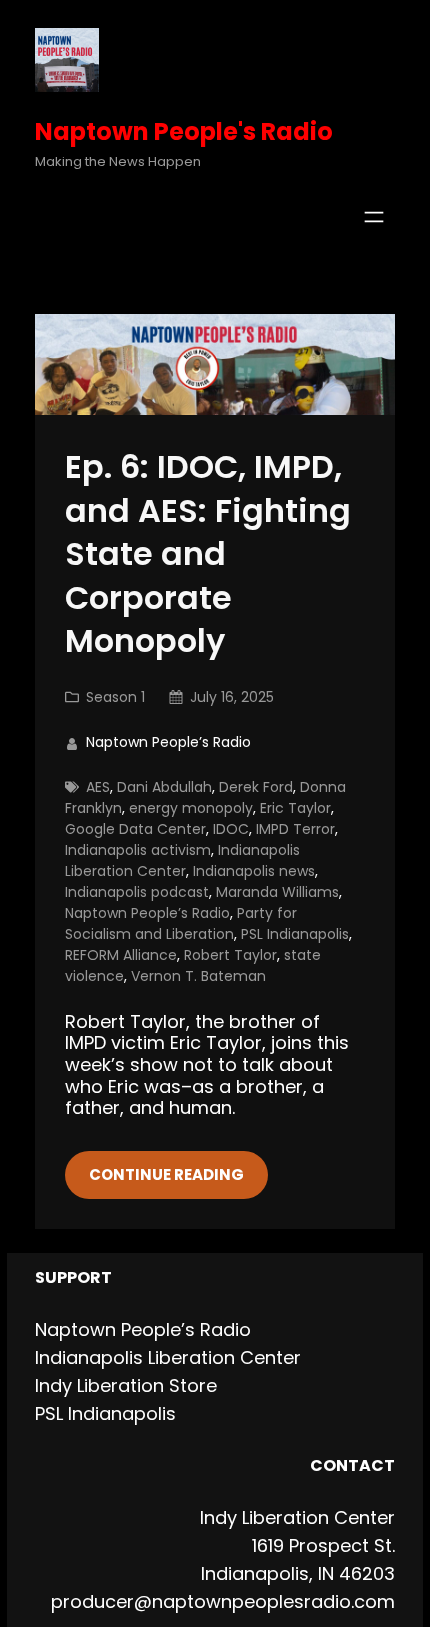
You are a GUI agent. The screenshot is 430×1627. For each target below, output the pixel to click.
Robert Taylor (230, 955)
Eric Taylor (295, 808)
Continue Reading (166, 1174)
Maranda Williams (277, 892)
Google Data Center (135, 829)
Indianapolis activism (138, 850)
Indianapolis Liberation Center (182, 860)
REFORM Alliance (121, 955)
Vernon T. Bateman (198, 976)
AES (98, 787)
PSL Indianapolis (295, 934)
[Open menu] (374, 217)
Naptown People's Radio (184, 131)
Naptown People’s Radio (147, 913)
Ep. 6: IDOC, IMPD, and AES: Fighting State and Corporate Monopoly (208, 554)
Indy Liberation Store (126, 1385)
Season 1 (115, 697)
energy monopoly (191, 808)
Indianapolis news (254, 871)
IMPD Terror (295, 829)
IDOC (231, 829)
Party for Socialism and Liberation (181, 923)
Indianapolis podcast (137, 892)
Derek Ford (256, 787)
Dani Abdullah (164, 787)
